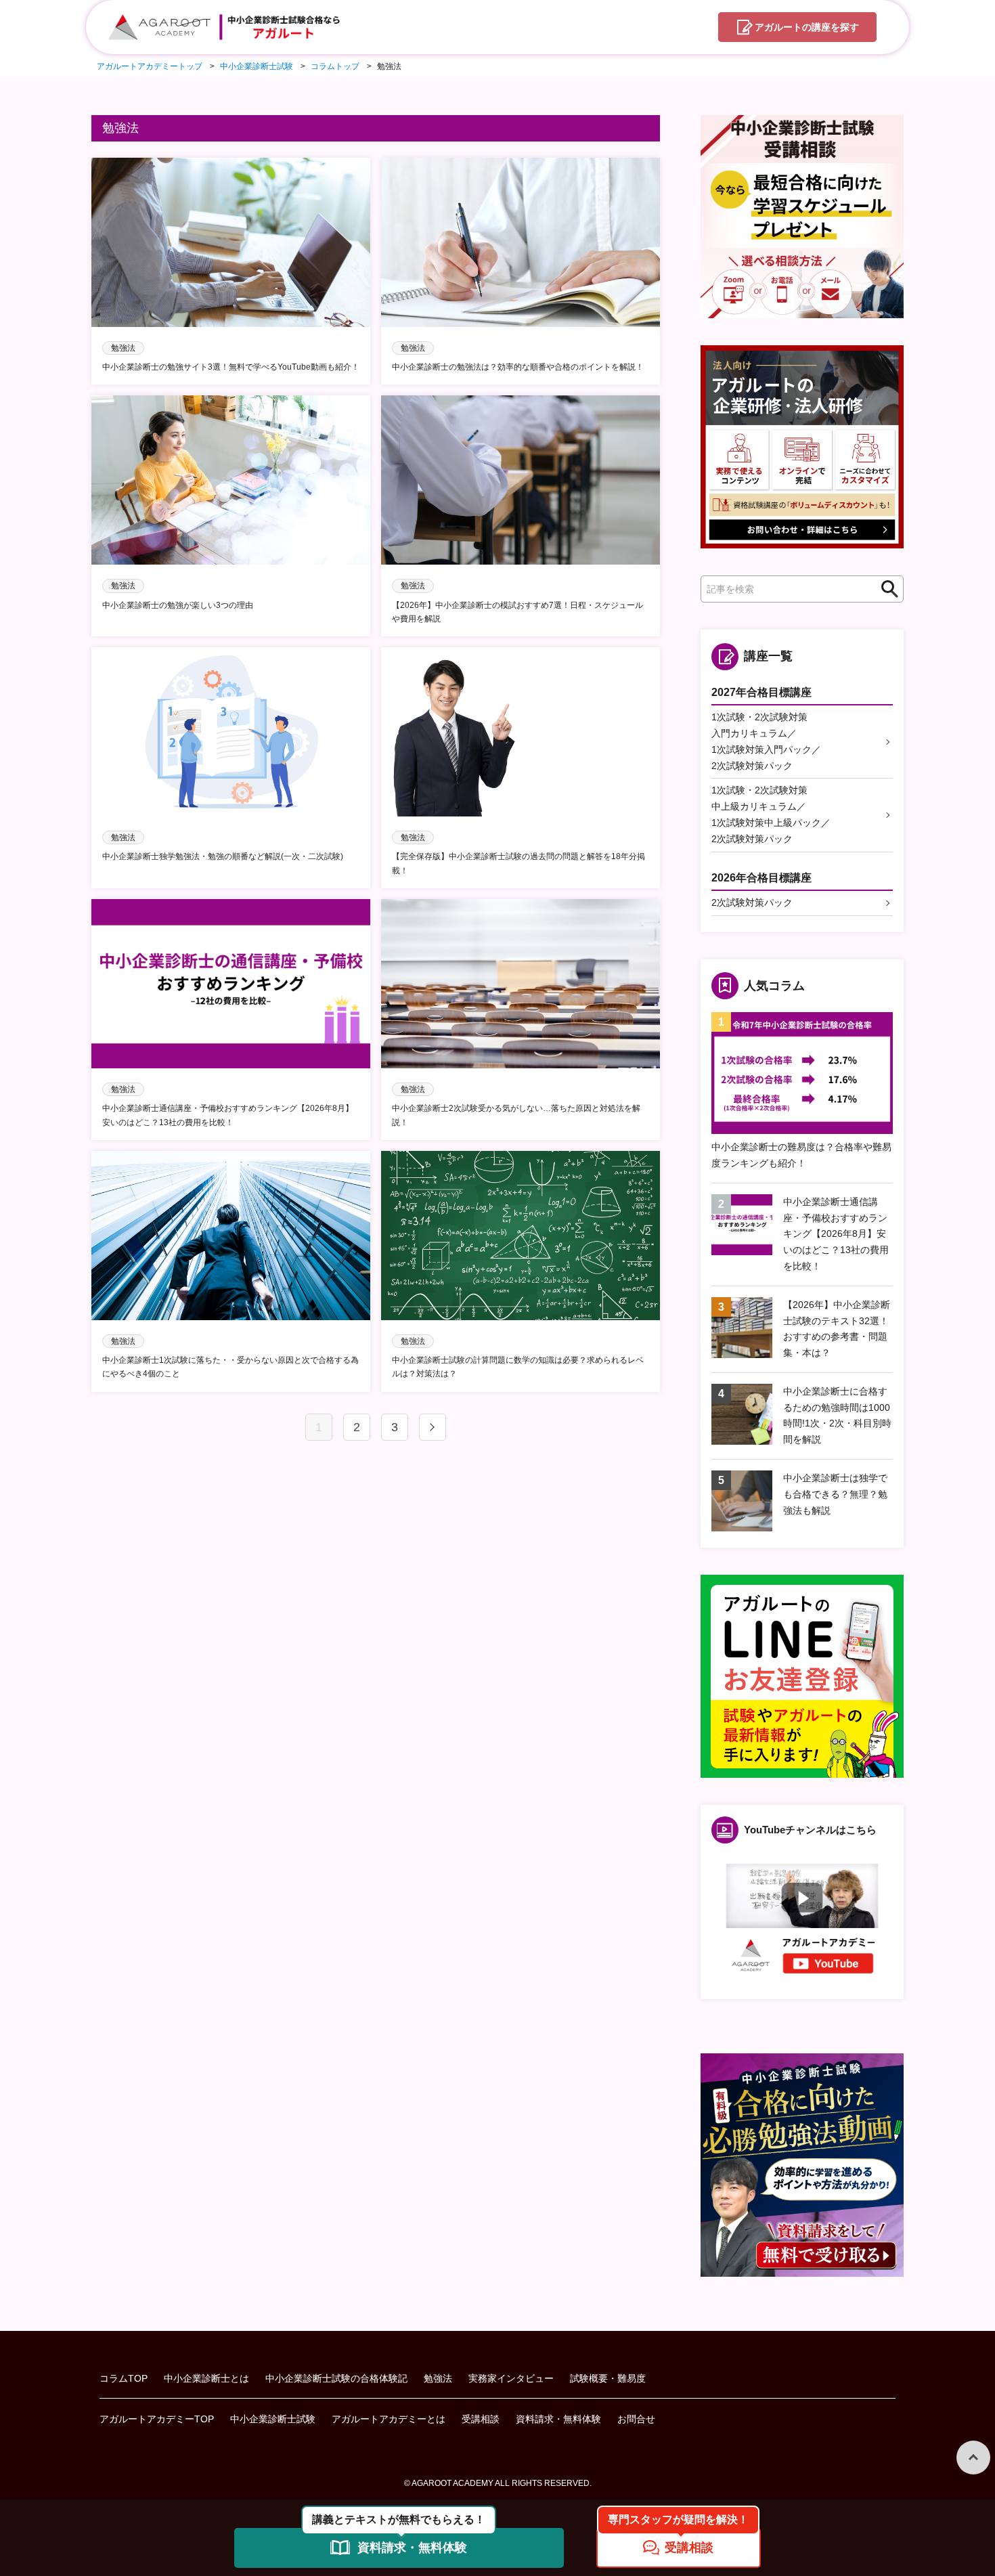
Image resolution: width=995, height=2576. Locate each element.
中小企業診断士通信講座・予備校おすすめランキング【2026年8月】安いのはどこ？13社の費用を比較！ (836, 1234)
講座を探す (807, 27)
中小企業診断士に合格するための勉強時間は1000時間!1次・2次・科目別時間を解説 (837, 1415)
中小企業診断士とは (206, 2378)
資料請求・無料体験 (558, 2419)
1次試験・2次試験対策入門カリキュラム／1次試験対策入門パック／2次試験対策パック (766, 741)
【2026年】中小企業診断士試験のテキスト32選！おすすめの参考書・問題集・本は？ (837, 1329)
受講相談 (481, 2419)
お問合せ (636, 2419)
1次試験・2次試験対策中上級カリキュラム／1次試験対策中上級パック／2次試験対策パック (771, 814)
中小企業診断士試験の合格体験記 (336, 2378)
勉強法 (438, 2378)
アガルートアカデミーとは (389, 2419)
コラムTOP (124, 2378)
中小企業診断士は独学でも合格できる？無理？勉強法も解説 (835, 1494)
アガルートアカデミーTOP (157, 2419)
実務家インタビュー (511, 2378)
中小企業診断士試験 (273, 2419)
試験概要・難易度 (608, 2378)
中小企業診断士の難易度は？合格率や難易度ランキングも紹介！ (801, 1155)
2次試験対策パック (752, 902)
